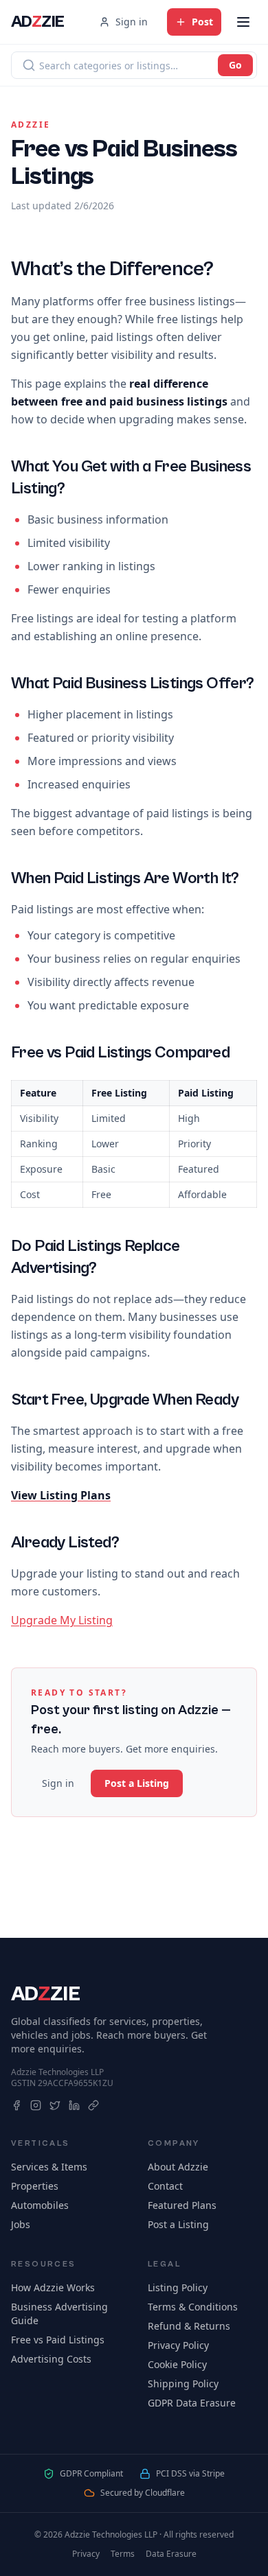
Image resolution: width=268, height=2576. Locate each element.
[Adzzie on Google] (93, 2105)
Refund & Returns (189, 2326)
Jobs (21, 2224)
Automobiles (40, 2205)
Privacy (86, 2554)
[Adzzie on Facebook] (16, 2105)
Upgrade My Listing (62, 1620)
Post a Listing (137, 1783)
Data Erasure (171, 2554)
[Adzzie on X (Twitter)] (55, 2105)
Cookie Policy (177, 2364)
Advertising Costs (51, 2359)
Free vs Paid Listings (58, 2340)
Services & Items (49, 2167)
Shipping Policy (183, 2384)
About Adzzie (178, 2167)
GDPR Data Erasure (192, 2403)
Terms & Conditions (193, 2307)
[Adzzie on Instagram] (36, 2105)
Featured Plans (182, 2205)
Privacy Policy (178, 2345)
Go (235, 65)
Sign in (132, 22)
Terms (123, 2554)
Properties (35, 2186)
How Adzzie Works (53, 2287)
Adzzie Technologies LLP (57, 2072)
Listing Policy (178, 2287)
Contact (165, 2186)
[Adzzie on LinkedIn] (74, 2105)
